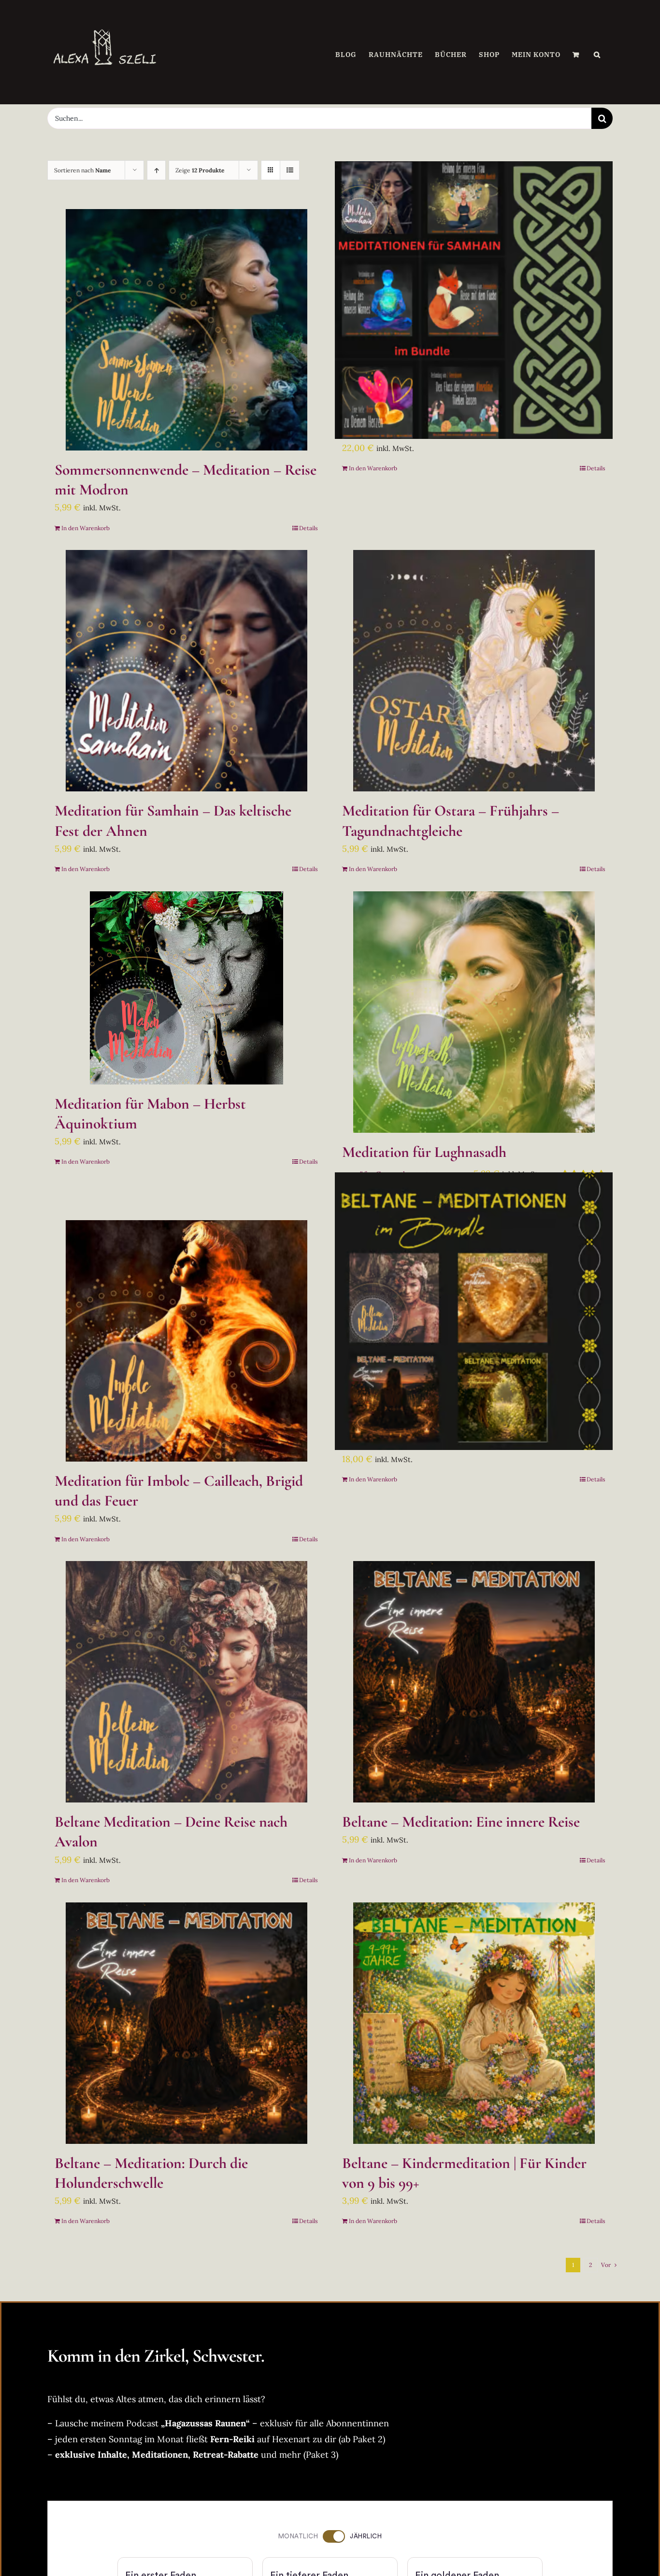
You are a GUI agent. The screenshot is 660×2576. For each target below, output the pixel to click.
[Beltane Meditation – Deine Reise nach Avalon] (186, 1682)
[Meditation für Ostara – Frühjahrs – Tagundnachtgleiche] (474, 671)
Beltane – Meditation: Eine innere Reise (461, 1822)
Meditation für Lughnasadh (424, 1152)
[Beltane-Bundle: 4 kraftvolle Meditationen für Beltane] (474, 1311)
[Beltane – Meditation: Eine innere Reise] (474, 1682)
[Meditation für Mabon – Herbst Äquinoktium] (186, 988)
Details (308, 528)
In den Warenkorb (86, 528)
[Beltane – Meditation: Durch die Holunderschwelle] (186, 2023)
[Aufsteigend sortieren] (156, 170)
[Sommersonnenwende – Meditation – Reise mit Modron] (186, 330)
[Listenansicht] (290, 170)
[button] (597, 55)
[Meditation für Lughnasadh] (474, 1012)
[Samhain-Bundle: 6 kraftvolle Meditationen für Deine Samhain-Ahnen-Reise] (474, 300)
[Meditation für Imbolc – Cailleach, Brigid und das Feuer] (186, 1341)
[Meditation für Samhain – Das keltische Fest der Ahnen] (186, 671)
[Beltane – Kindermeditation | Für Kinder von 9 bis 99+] (474, 2023)
